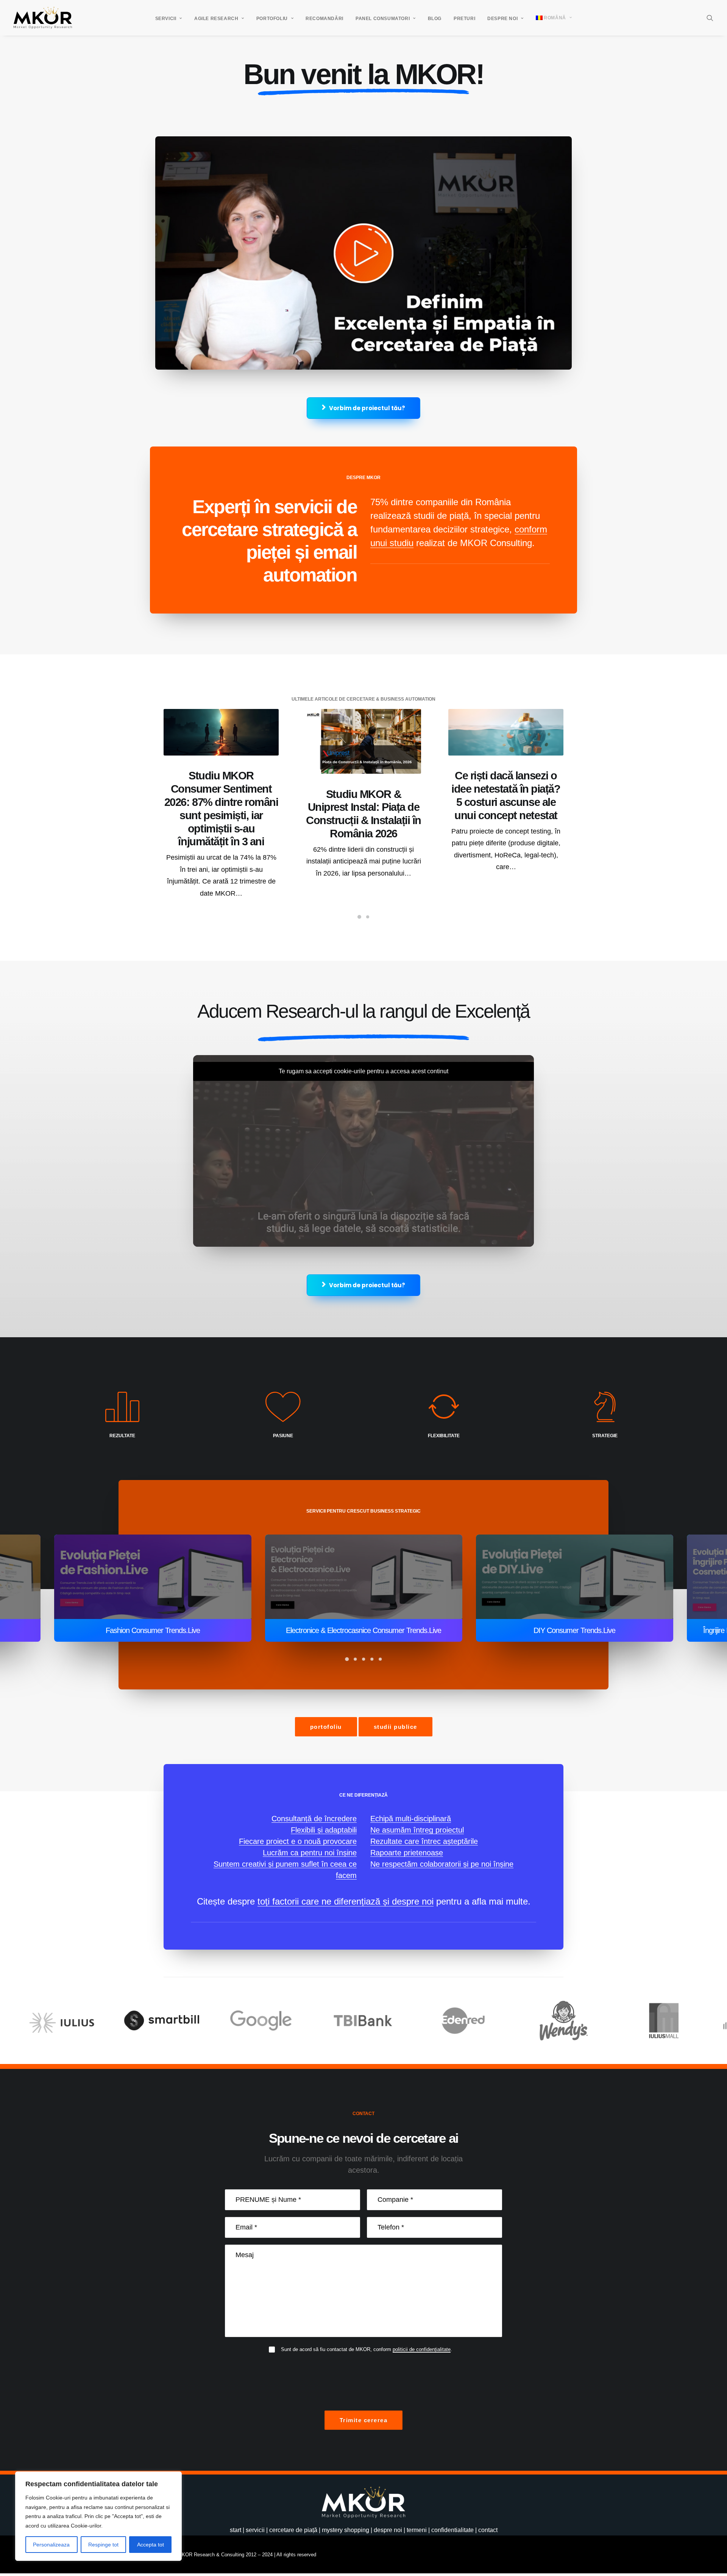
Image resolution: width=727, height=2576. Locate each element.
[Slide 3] (363, 1659)
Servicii (166, 19)
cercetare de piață (293, 2530)
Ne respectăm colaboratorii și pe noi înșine (442, 1864)
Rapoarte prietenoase (407, 1853)
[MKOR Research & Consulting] (43, 18)
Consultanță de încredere (314, 1819)
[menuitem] (169, 19)
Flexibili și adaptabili (324, 1830)
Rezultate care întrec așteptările (424, 1841)
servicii (255, 2530)
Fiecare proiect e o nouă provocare (298, 1841)
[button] (710, 18)
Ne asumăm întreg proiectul (417, 1830)
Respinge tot (103, 2545)
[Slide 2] (368, 917)
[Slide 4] (372, 1659)
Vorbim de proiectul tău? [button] (367, 408)
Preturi (464, 19)
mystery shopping (346, 2530)
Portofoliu (272, 19)
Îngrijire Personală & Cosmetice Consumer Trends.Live (574, 1630)
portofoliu (326, 1727)
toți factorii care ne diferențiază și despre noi (346, 1901)
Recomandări (324, 19)
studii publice (395, 1727)
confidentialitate (452, 2530)
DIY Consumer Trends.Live (363, 1630)
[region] (98, 2516)
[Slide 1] (359, 917)
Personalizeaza (51, 2545)
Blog (435, 19)
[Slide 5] (380, 1659)
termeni (417, 2530)
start (236, 2530)
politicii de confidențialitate (422, 2349)
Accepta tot (151, 2545)
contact (488, 2530)
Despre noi (502, 19)
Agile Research (216, 19)
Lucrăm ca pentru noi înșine (310, 1853)
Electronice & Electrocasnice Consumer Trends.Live (153, 1630)
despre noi (388, 2530)
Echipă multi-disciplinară (411, 1819)
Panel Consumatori (383, 19)
